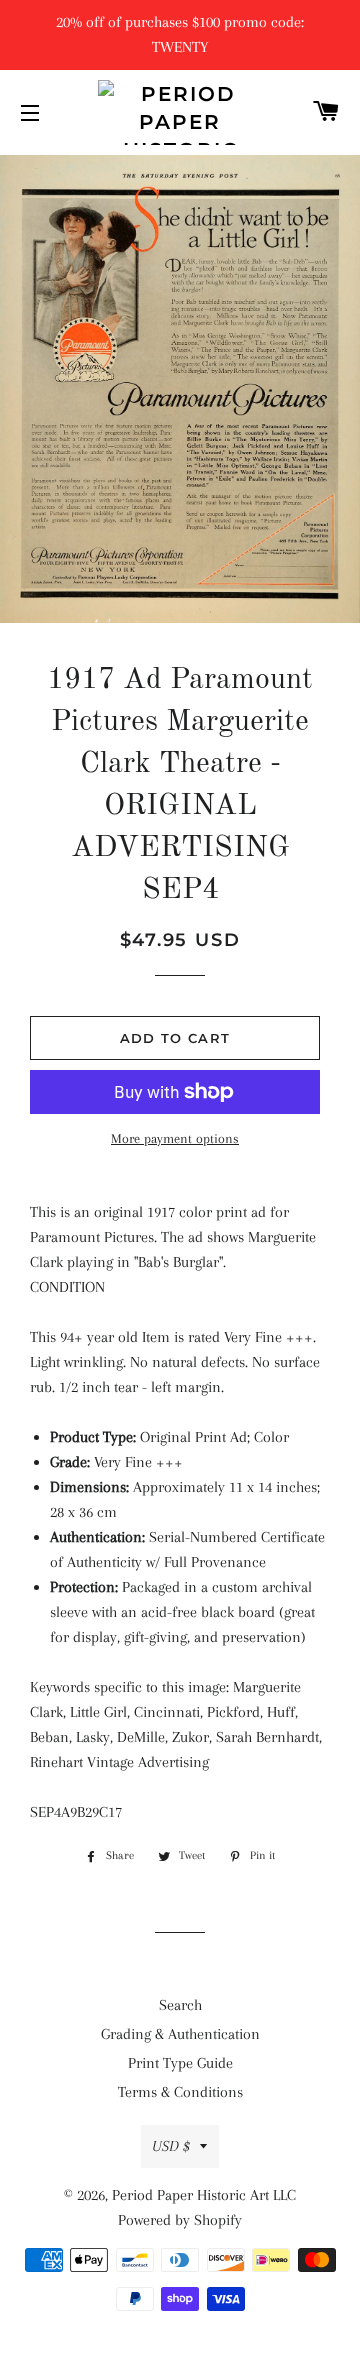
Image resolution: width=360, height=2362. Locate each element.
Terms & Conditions (180, 2092)
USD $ (171, 2146)
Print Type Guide (180, 2063)
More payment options (175, 1138)
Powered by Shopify (180, 2220)
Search (180, 2005)
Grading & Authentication (180, 2034)
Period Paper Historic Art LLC (204, 2195)
